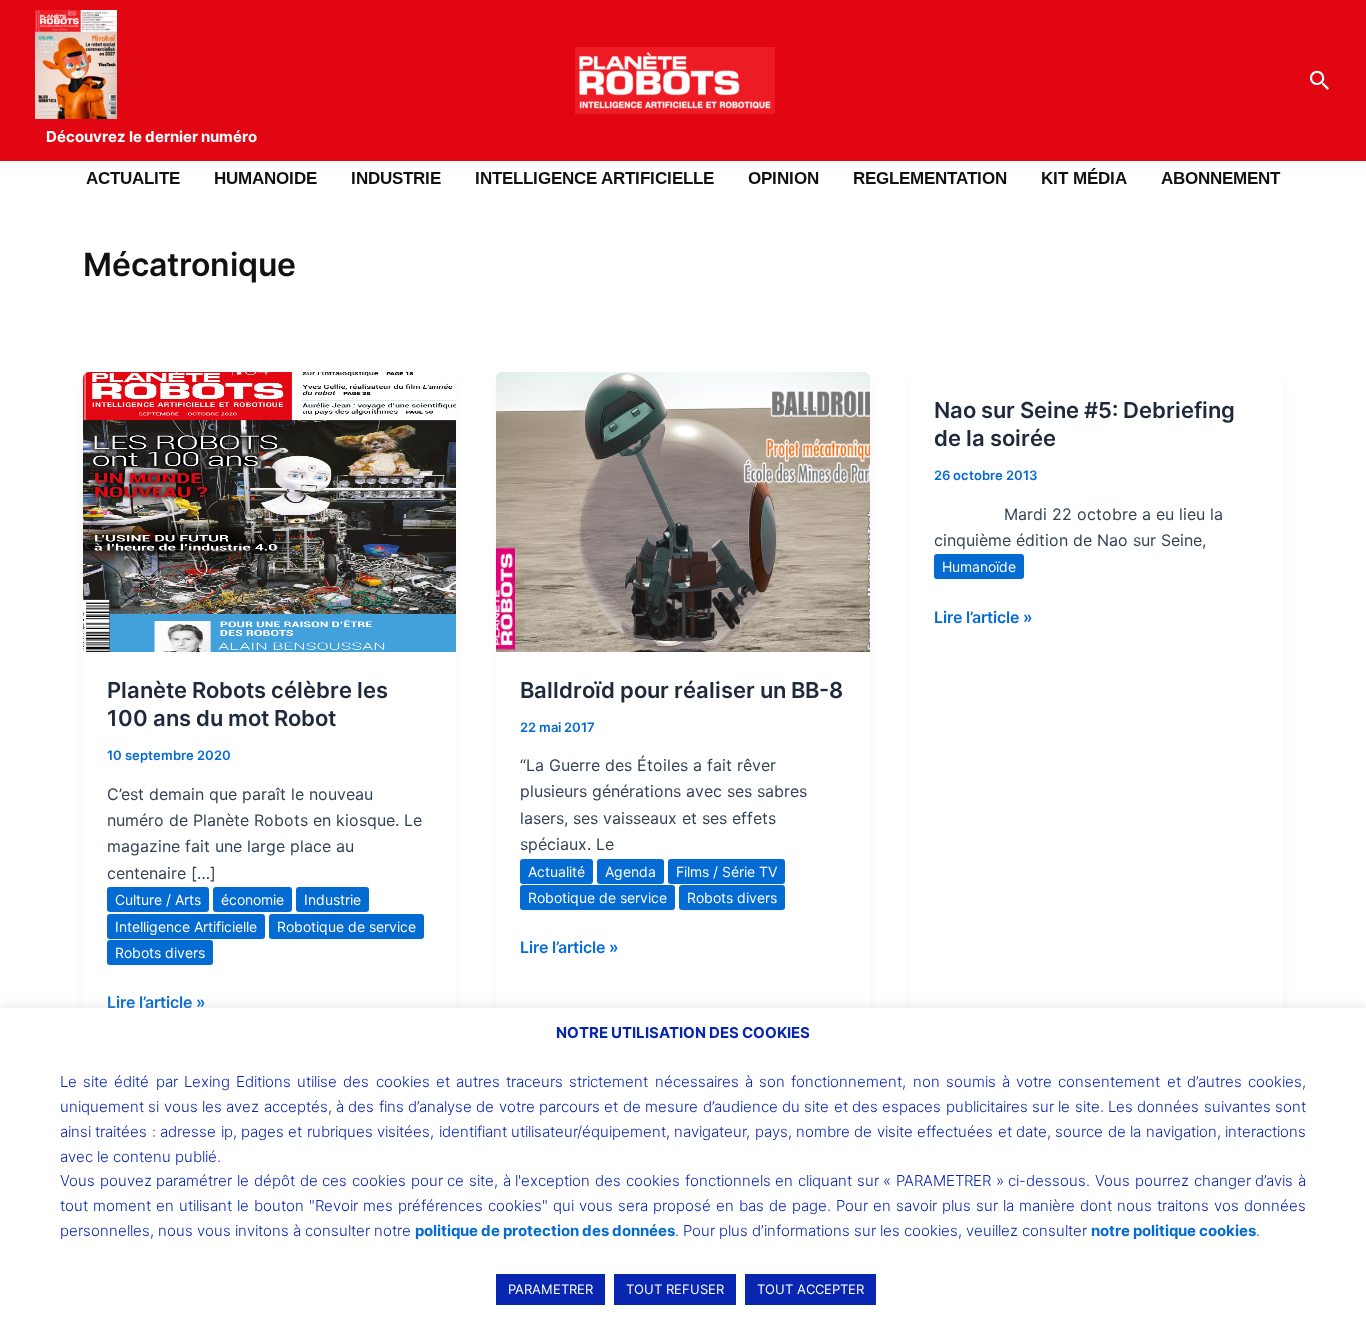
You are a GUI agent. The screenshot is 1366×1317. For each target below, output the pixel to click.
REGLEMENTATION (930, 178)
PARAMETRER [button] (550, 1289)
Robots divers (160, 952)
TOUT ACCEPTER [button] (810, 1289)
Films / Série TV (726, 871)
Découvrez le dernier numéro (151, 136)
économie (252, 899)
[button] (1320, 81)
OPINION (783, 178)
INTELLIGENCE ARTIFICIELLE (594, 178)
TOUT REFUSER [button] (675, 1289)
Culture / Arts (158, 899)
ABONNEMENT (1220, 178)
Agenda (630, 871)
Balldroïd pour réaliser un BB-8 (681, 690)
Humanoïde (979, 566)
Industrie (332, 899)
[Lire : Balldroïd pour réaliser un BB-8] (682, 510)
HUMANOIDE (265, 178)
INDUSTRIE (396, 178)
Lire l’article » (156, 1000)
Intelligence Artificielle (186, 926)
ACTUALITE (133, 178)
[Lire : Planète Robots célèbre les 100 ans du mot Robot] (269, 510)
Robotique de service (346, 926)
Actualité (556, 871)
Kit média (1084, 178)
